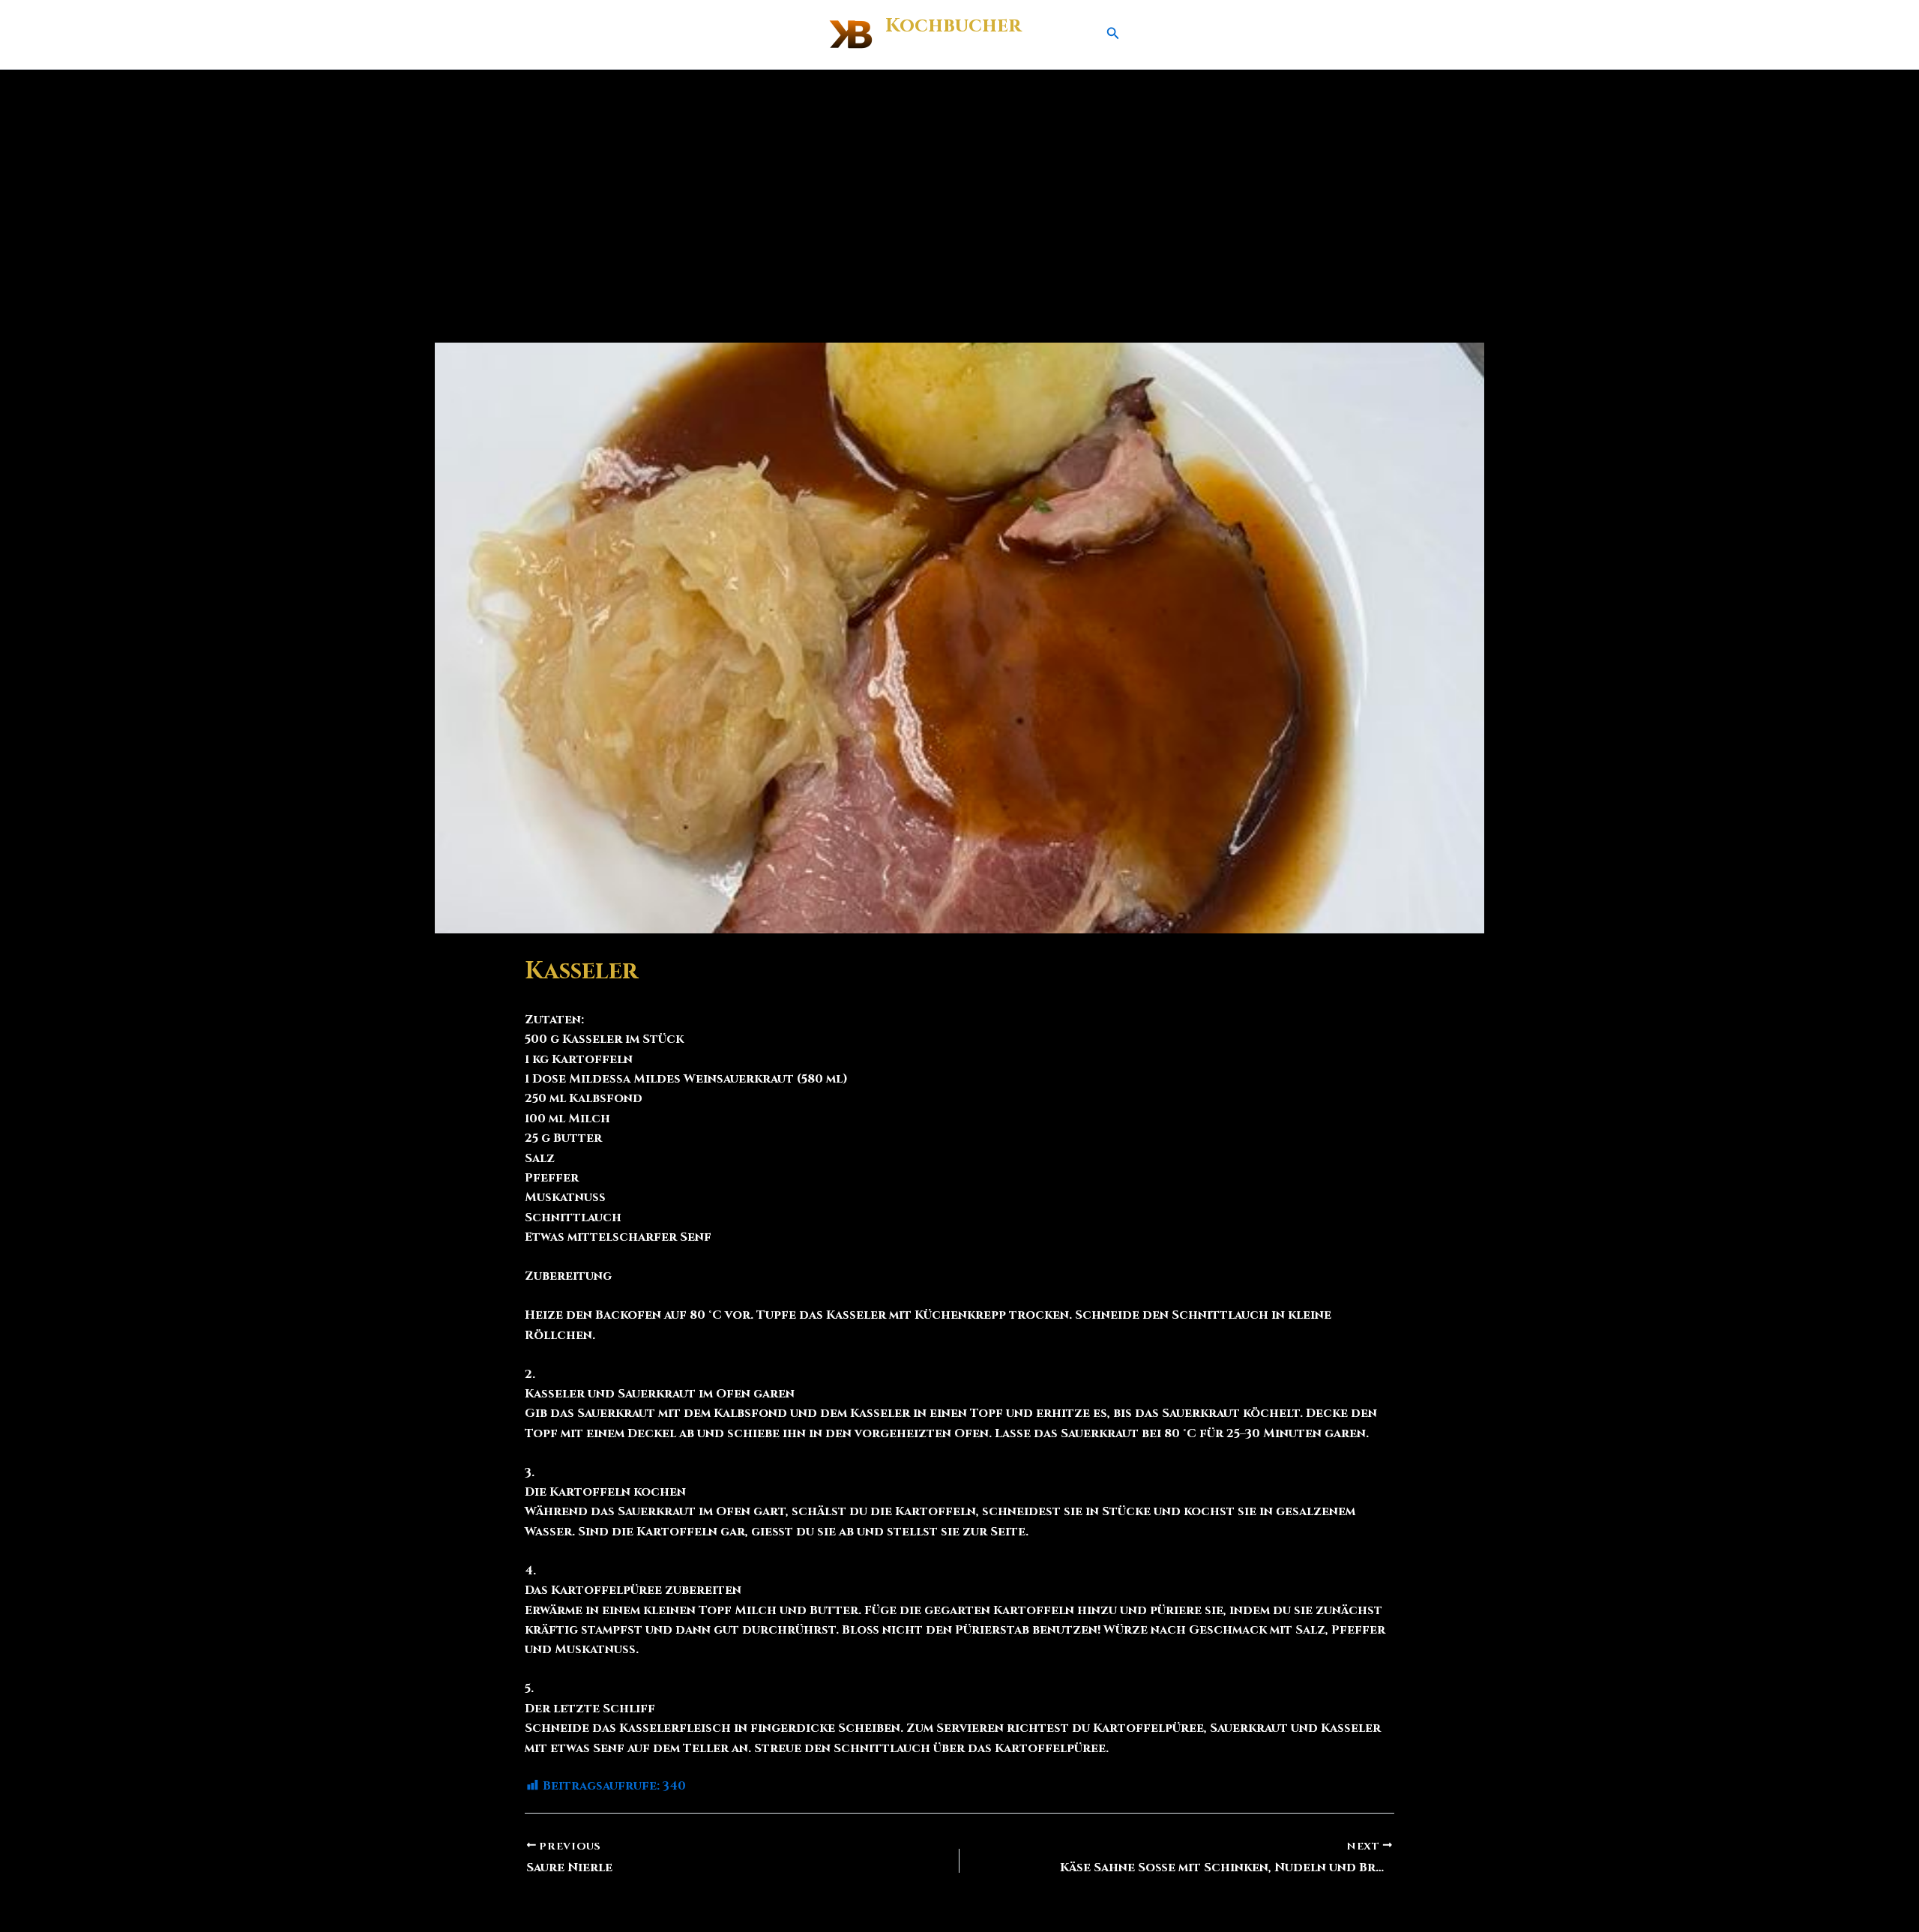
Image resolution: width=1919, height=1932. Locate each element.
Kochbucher (953, 26)
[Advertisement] (959, 182)
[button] (1113, 34)
